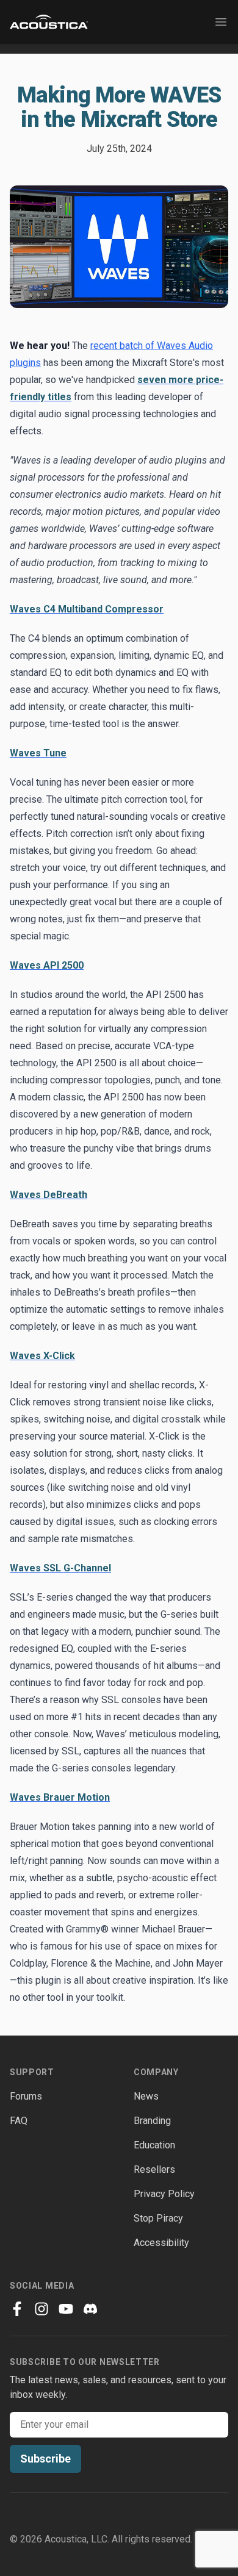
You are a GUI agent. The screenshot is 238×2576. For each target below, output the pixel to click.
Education (154, 2145)
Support (32, 2072)
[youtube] (66, 2309)
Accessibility (161, 2243)
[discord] (90, 2309)
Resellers (154, 2169)
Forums (26, 2096)
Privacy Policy (164, 2194)
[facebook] (17, 2309)
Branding (152, 2121)
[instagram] (41, 2309)
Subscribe (45, 2459)
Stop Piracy (158, 2218)
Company (156, 2072)
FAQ (19, 2121)
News (146, 2096)
